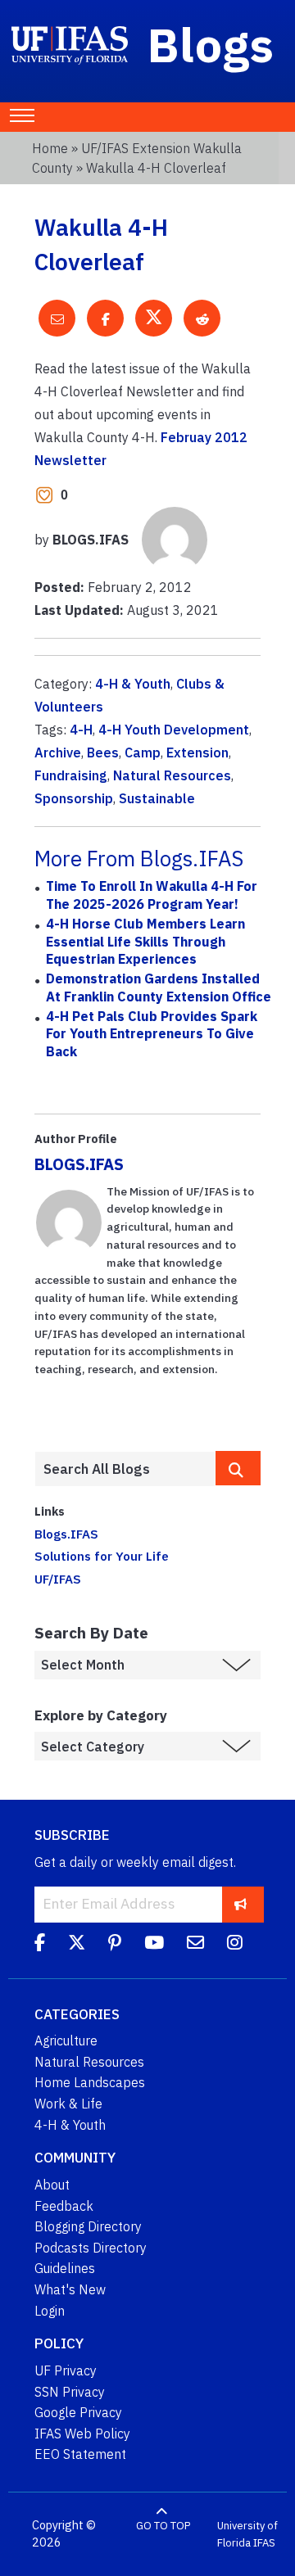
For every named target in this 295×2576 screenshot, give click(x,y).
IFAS (264, 2543)
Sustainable (157, 798)
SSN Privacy (70, 2392)
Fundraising (71, 775)
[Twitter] (77, 1946)
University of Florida (247, 2535)
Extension (197, 752)
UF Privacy (66, 2370)
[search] (238, 1468)
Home (50, 148)
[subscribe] (241, 1904)
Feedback (64, 2206)
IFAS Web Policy (82, 2434)
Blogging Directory (88, 2226)
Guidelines (65, 2268)
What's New (70, 2289)
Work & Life (68, 2104)
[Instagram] (235, 1946)
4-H (81, 730)
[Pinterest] (115, 1946)
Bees (103, 752)
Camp (143, 752)
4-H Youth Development (174, 730)
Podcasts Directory (91, 2248)
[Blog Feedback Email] (195, 1946)
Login (50, 2311)
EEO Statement (80, 2454)
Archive (58, 752)
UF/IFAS (58, 1579)
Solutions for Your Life (102, 1556)
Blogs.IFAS (66, 1534)
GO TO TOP (163, 2526)
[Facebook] (40, 1946)
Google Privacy (78, 2412)
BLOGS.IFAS (79, 1164)
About (52, 2185)
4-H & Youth (133, 684)
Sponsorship (74, 798)
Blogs (211, 44)
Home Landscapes (90, 2082)
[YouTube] (154, 1946)
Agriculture (66, 2040)
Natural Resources (172, 775)
